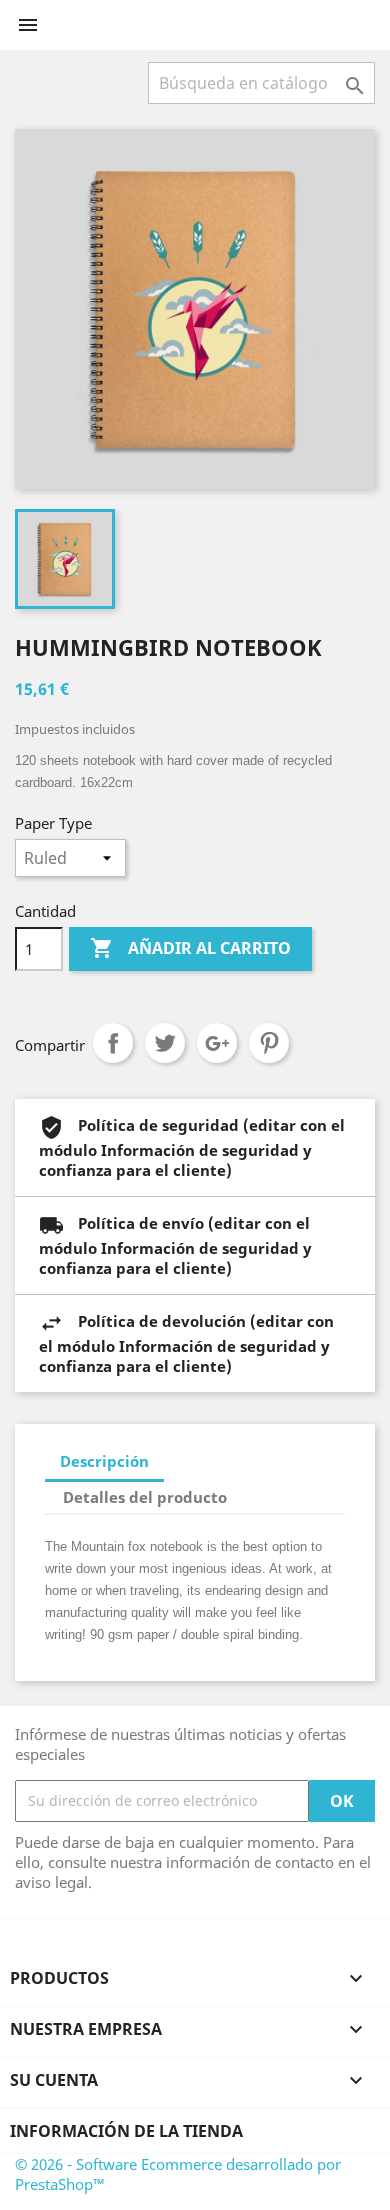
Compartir (113, 1043)
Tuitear (165, 1043)
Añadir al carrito (190, 948)
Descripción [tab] (104, 1461)
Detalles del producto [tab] (145, 1497)
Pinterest (269, 1043)
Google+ (217, 1043)
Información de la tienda (126, 2131)
